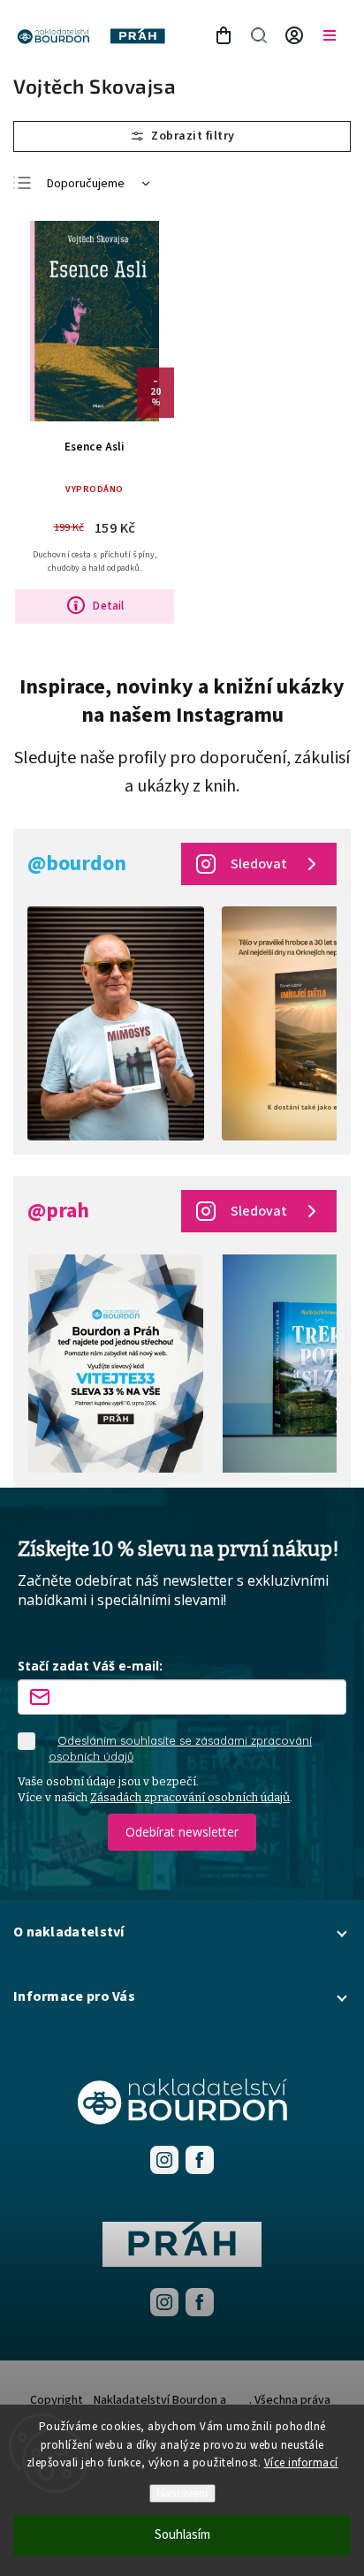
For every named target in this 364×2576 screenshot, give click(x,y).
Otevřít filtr (182, 136)
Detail (108, 606)
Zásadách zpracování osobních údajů (190, 1797)
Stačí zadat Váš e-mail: (90, 1666)
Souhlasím (182, 2535)
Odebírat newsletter (182, 1832)
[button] (182, 1932)
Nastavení (182, 2493)
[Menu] (330, 35)
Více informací (301, 2463)
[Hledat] (259, 35)
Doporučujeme (86, 184)
